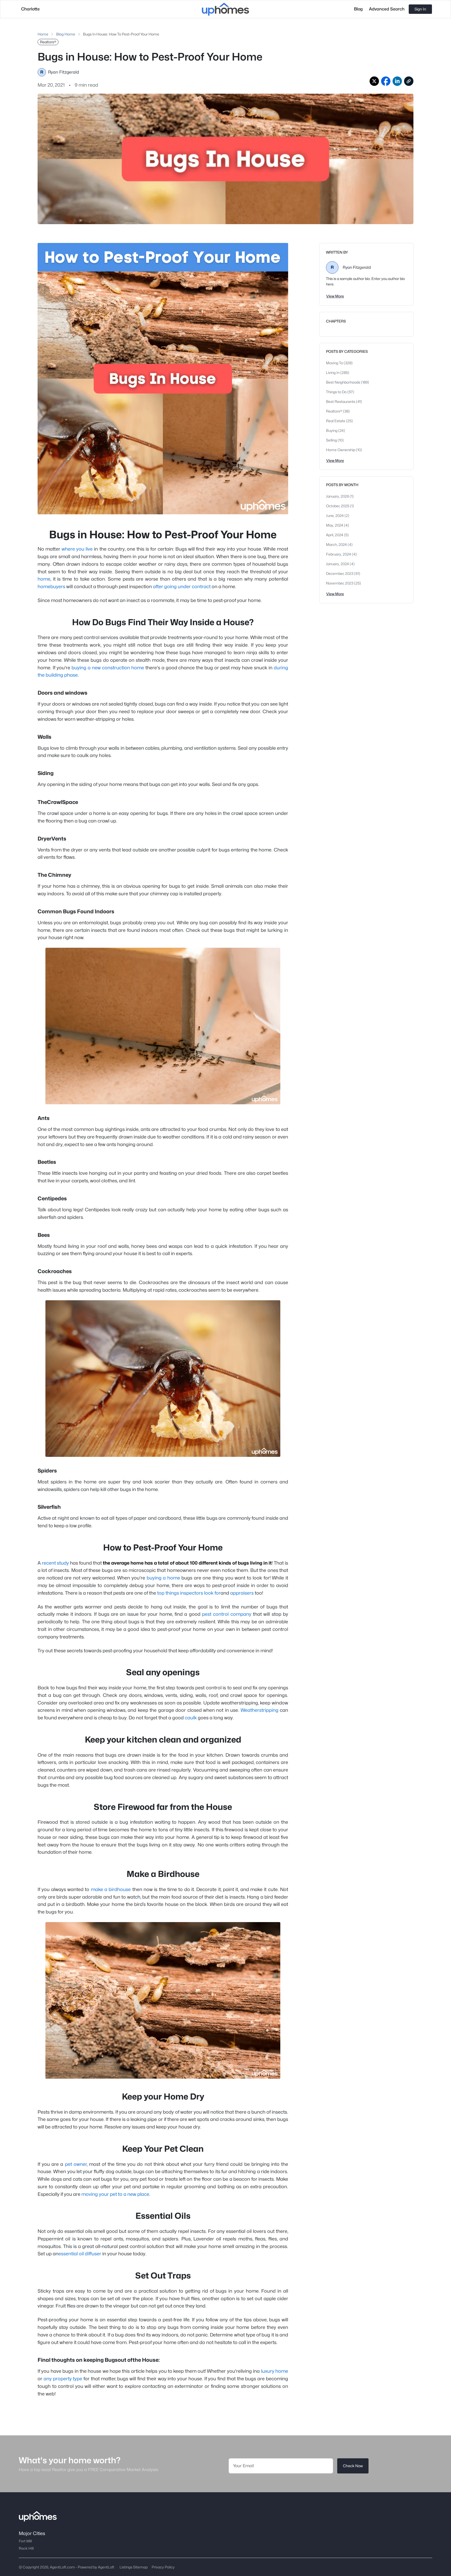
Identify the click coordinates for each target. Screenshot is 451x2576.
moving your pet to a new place (115, 2194)
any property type (63, 2379)
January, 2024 (338, 564)
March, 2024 (337, 544)
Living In (333, 372)
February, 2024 (339, 554)
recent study (55, 1563)
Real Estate (336, 421)
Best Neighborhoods (343, 382)
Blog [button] (358, 9)
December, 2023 (340, 573)
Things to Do (337, 392)
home (44, 579)
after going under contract (182, 586)
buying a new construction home (108, 668)
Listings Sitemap (133, 2567)
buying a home (163, 1578)
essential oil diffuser (80, 2254)
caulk (191, 1718)
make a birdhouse (111, 1889)
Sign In (420, 9)
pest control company (227, 1614)
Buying (332, 430)
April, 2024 (335, 535)
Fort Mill (25, 2541)
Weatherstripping (260, 1710)
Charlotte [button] (30, 9)
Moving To (335, 363)
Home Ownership (341, 450)
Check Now (353, 2466)
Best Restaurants (341, 401)
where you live (77, 549)
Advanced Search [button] (387, 9)
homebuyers (51, 586)
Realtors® (334, 411)
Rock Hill (26, 2548)
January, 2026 (338, 496)
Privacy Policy (163, 2567)
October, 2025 (338, 506)
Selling (332, 440)
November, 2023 (340, 583)
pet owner (76, 2164)
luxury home (275, 2371)
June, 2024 (335, 515)
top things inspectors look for (189, 1593)
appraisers (242, 1593)
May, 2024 (335, 525)
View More (335, 296)
